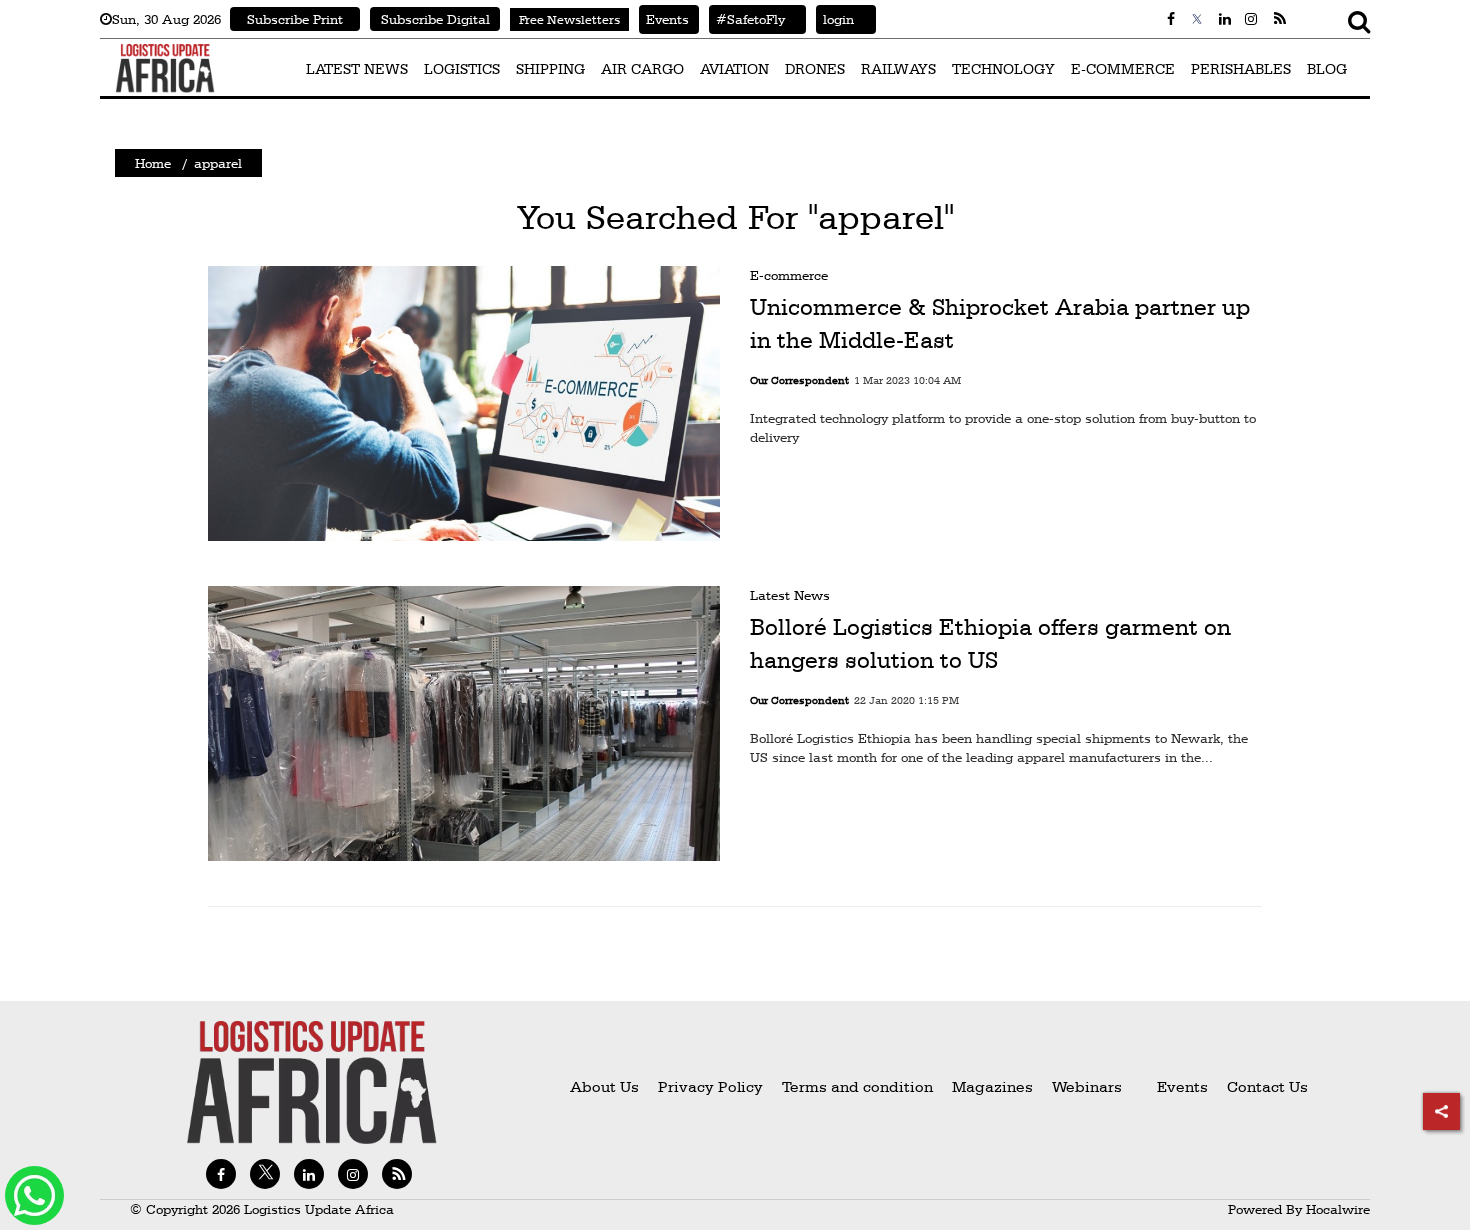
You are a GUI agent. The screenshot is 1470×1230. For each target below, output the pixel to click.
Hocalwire (1338, 1209)
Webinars (1087, 1086)
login (835, 19)
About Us (604, 1086)
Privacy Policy (710, 1086)
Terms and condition (859, 1086)
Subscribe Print (295, 19)
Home (153, 163)
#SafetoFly (747, 19)
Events (664, 19)
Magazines (994, 1086)
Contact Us (1267, 1086)
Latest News (790, 595)
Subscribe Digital (435, 19)
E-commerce (789, 275)
